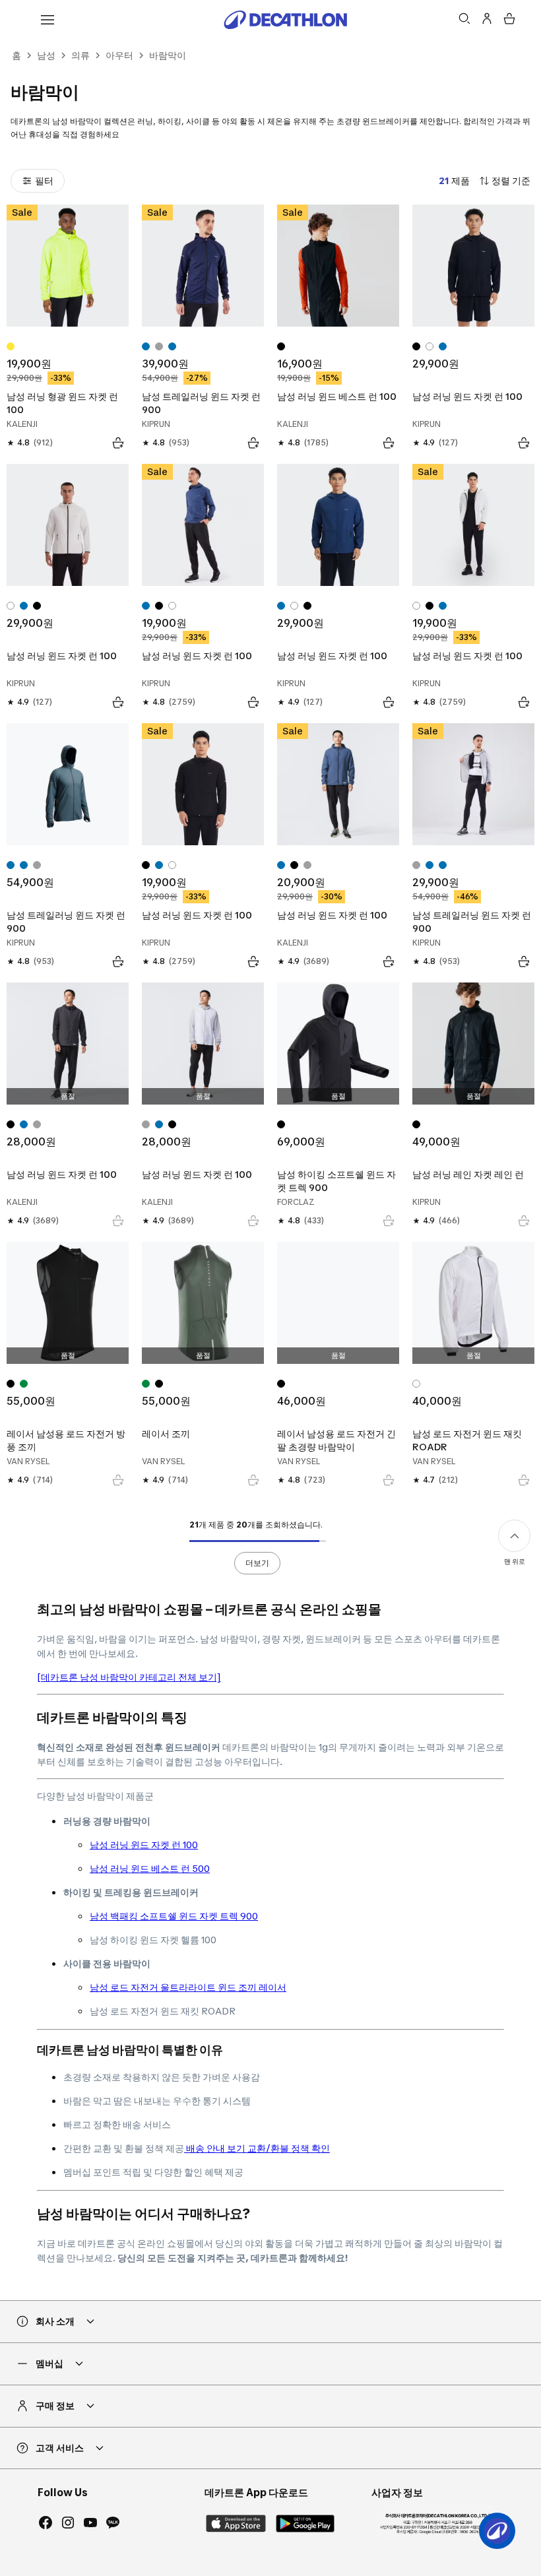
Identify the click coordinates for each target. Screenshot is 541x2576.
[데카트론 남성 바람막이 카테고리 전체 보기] (129, 1677)
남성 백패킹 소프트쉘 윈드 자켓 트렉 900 (174, 1916)
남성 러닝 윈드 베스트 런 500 (150, 1868)
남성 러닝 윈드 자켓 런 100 (144, 1845)
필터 (44, 180)
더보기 (257, 1563)
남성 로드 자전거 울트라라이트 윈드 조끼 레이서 (188, 1987)
